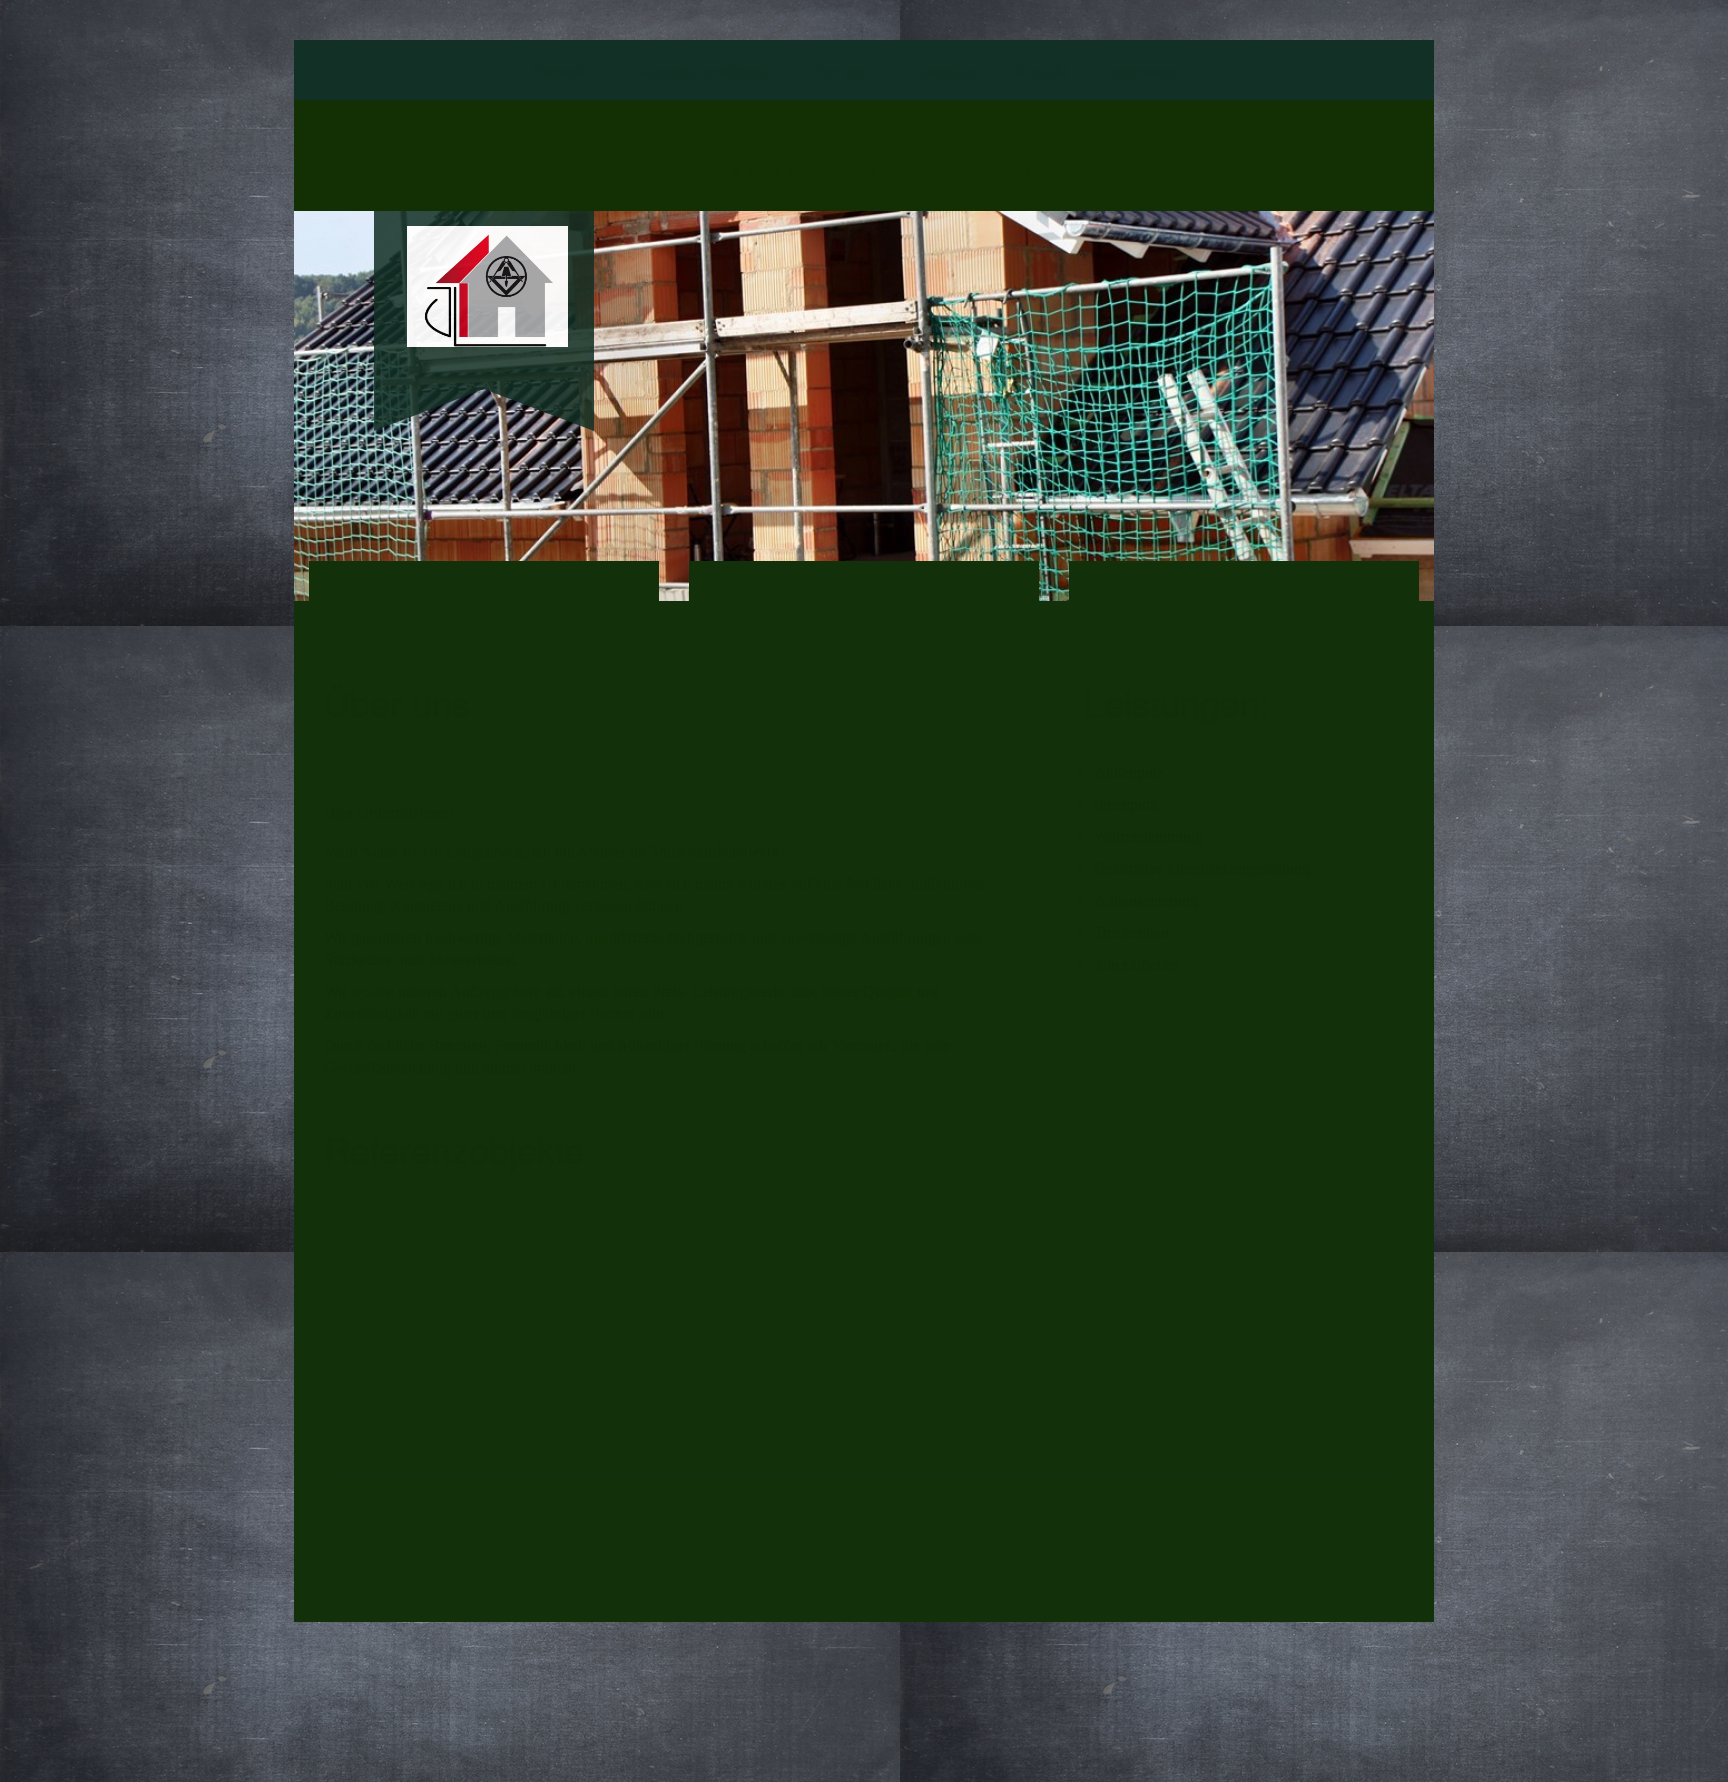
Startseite (561, 71)
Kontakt (1041, 71)
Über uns (837, 71)
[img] (484, 286)
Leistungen (941, 71)
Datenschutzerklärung (699, 71)
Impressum (1141, 71)
